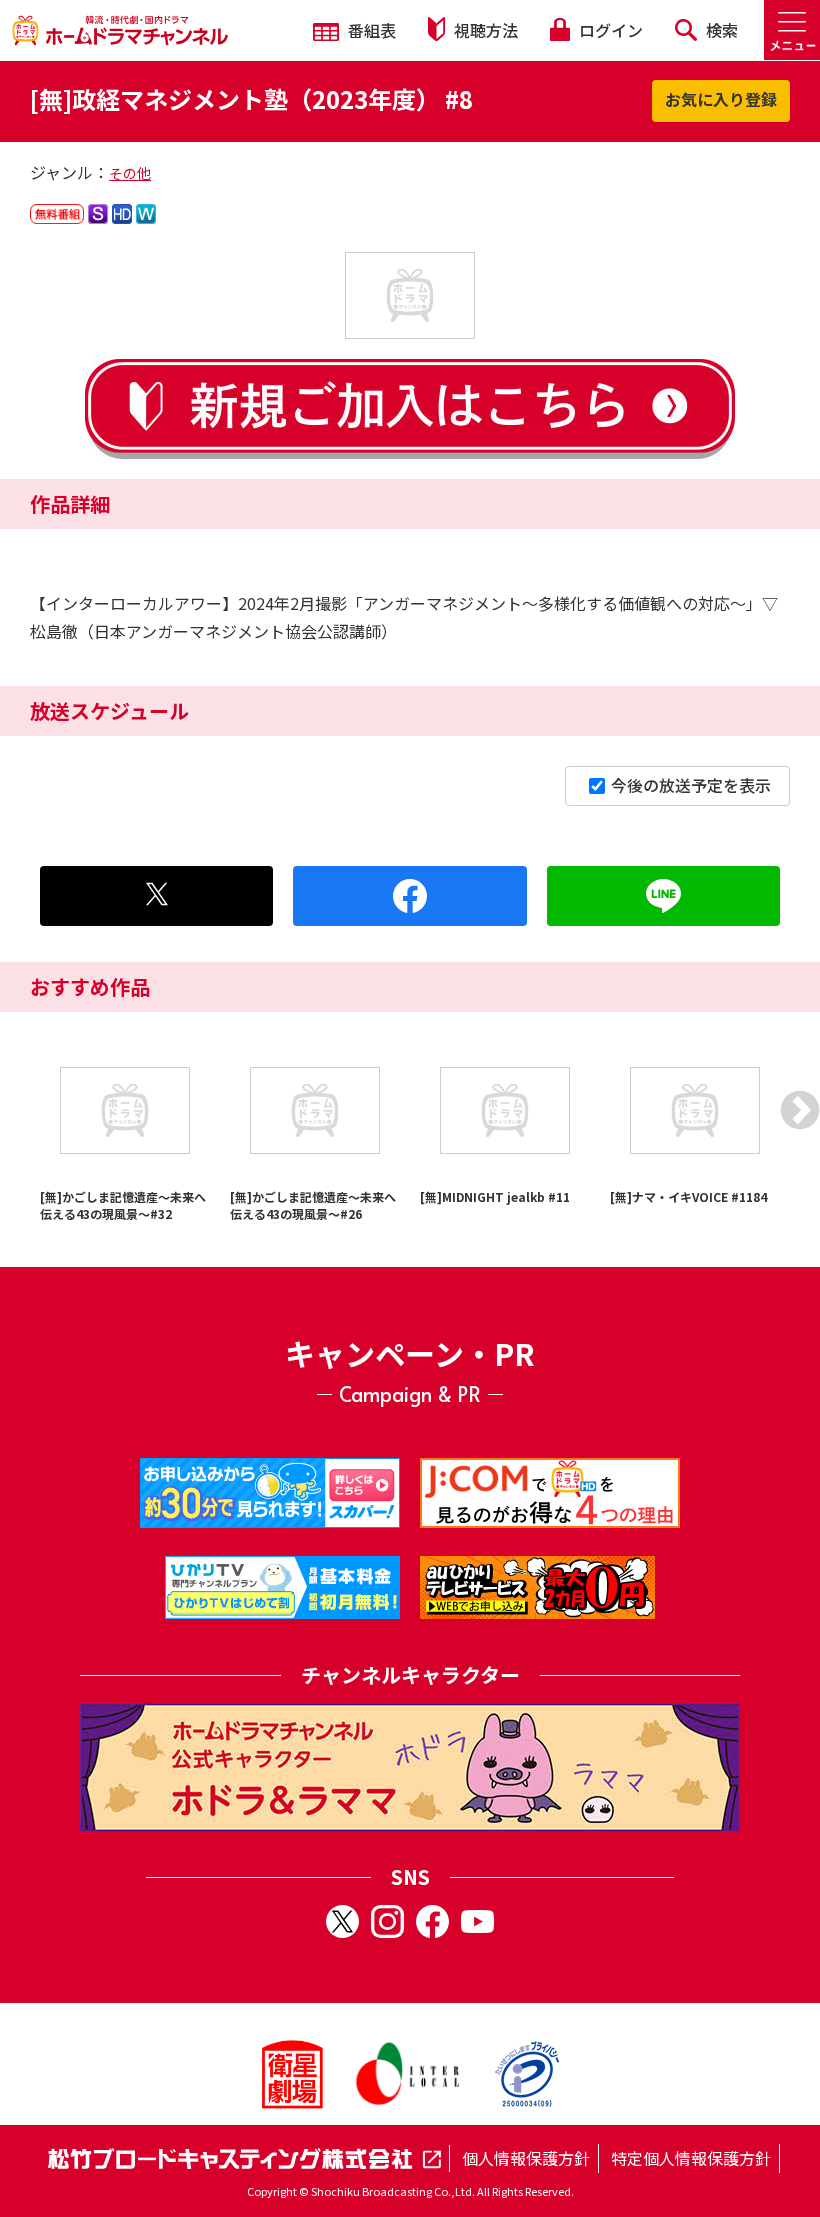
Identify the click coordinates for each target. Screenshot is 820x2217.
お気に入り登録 (721, 99)
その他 (130, 173)
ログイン (609, 30)
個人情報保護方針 (526, 2158)
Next (800, 1110)
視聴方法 (484, 30)
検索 (720, 30)
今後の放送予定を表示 (691, 785)
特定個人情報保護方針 (691, 2158)
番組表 (370, 30)
